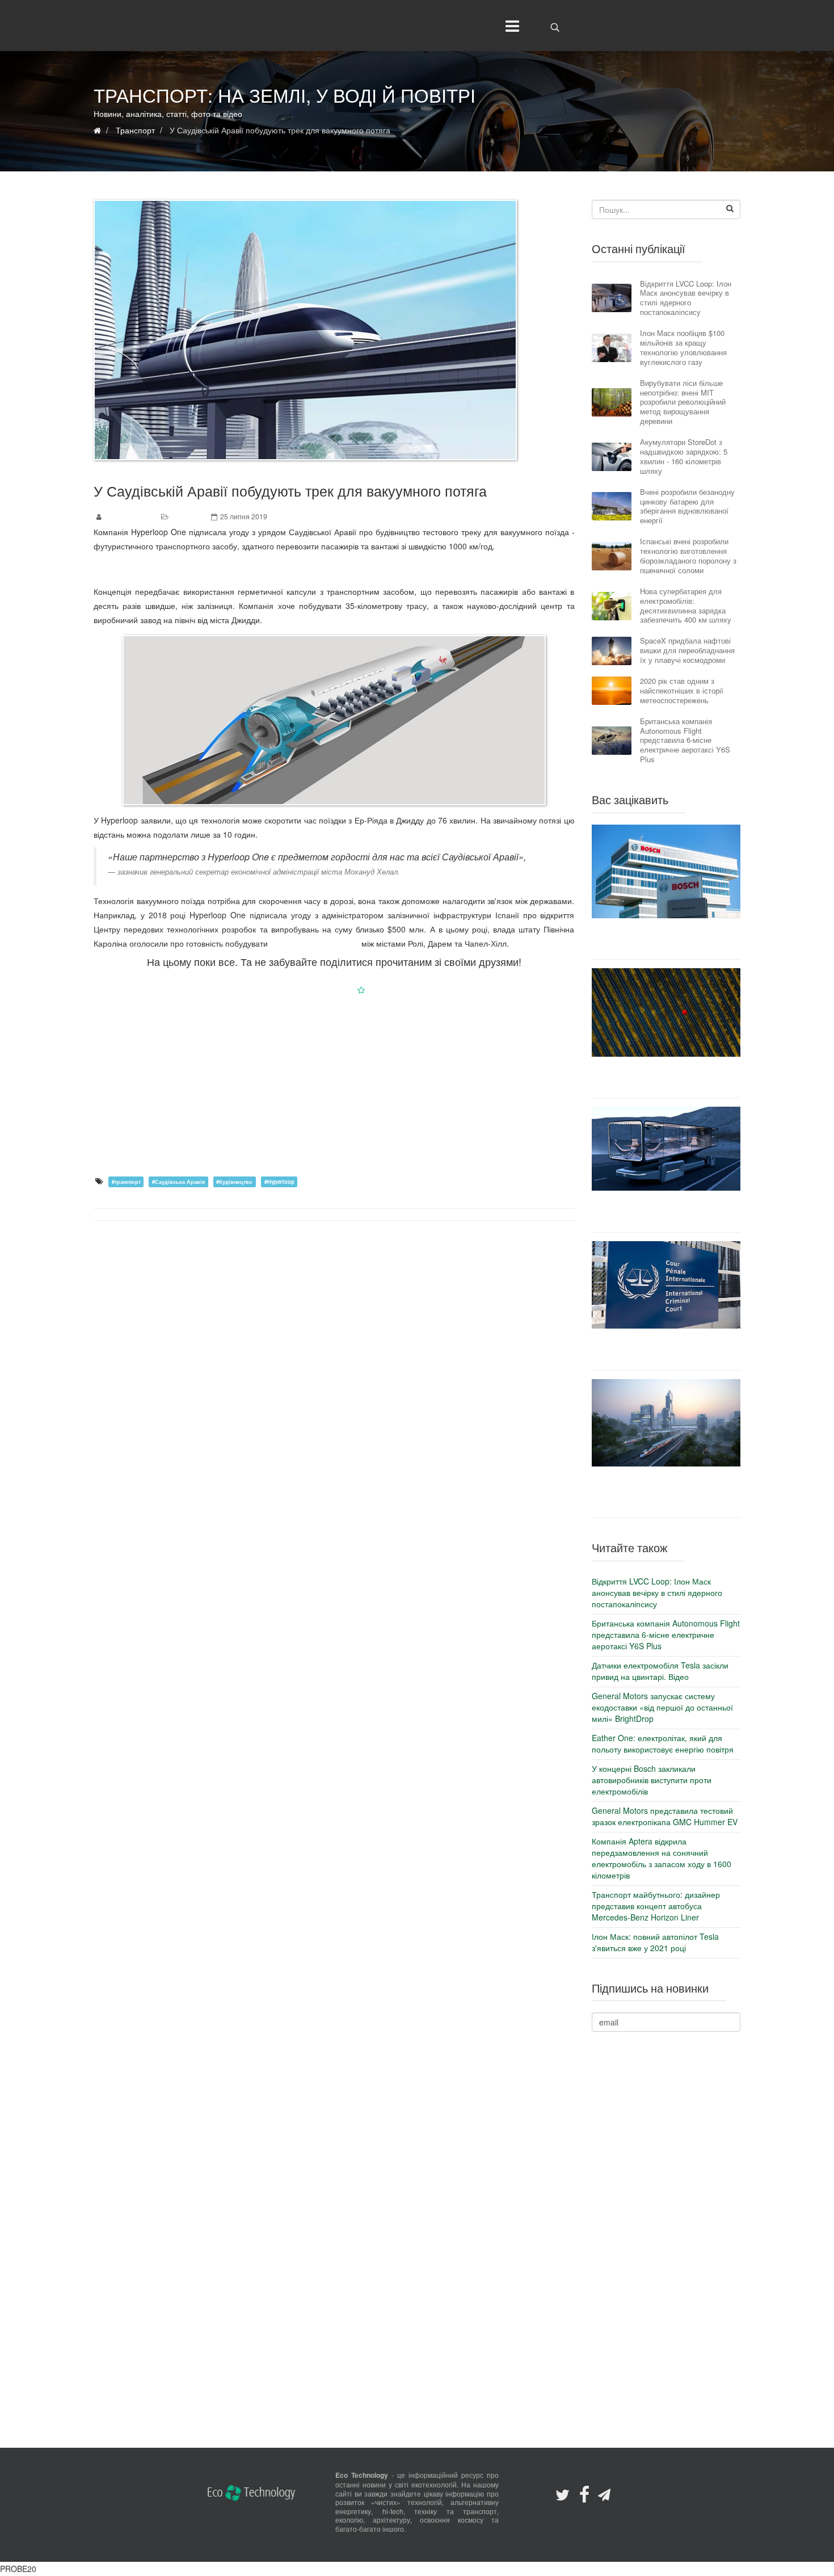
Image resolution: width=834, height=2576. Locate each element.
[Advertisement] (334, 1085)
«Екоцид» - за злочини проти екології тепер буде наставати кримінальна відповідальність (666, 1349)
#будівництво (234, 1182)
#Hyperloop (279, 1182)
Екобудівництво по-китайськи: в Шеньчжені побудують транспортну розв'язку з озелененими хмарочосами (666, 1492)
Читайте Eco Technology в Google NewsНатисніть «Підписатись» (334, 990)
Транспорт (188, 516)
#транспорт (126, 1182)
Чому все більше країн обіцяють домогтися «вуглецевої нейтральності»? (666, 1077)
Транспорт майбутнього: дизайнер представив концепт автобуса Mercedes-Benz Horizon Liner (666, 1211)
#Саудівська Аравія (178, 1182)
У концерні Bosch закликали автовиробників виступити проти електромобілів (666, 939)
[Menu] (510, 26)
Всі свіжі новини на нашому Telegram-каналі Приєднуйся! (334, 569)
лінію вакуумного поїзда (315, 943)
